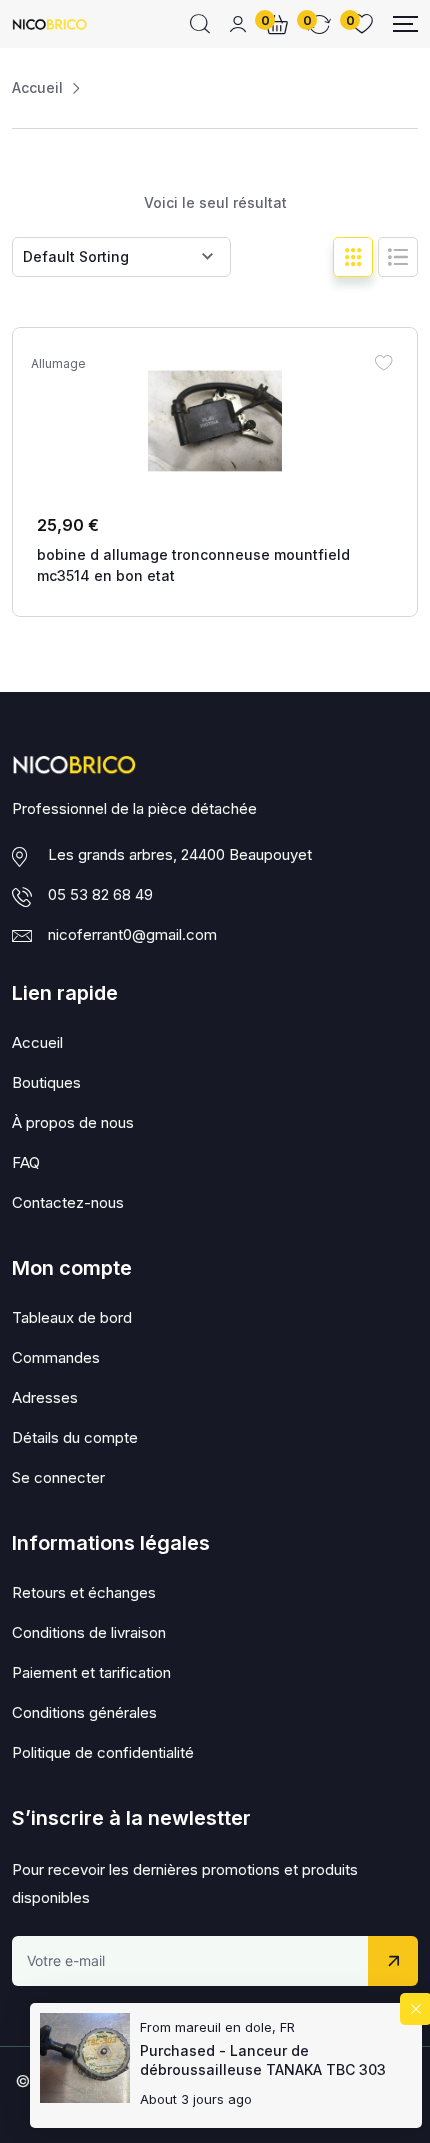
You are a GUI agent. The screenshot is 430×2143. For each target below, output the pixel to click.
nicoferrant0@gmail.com (132, 934)
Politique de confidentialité (103, 1752)
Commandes (56, 1357)
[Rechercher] (200, 24)
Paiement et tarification (91, 1672)
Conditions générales (84, 1712)
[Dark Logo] (49, 24)
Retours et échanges (84, 1592)
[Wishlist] (383, 362)
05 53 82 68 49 (100, 894)
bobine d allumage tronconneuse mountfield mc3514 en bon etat (193, 565)
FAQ (26, 1162)
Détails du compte (75, 1437)
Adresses (45, 1397)
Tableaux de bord (72, 1317)
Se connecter (58, 1477)
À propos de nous (73, 1122)
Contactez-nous (68, 1202)
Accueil (37, 87)
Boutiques (46, 1082)
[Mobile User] (238, 24)
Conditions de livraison (89, 1632)
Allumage (58, 364)
